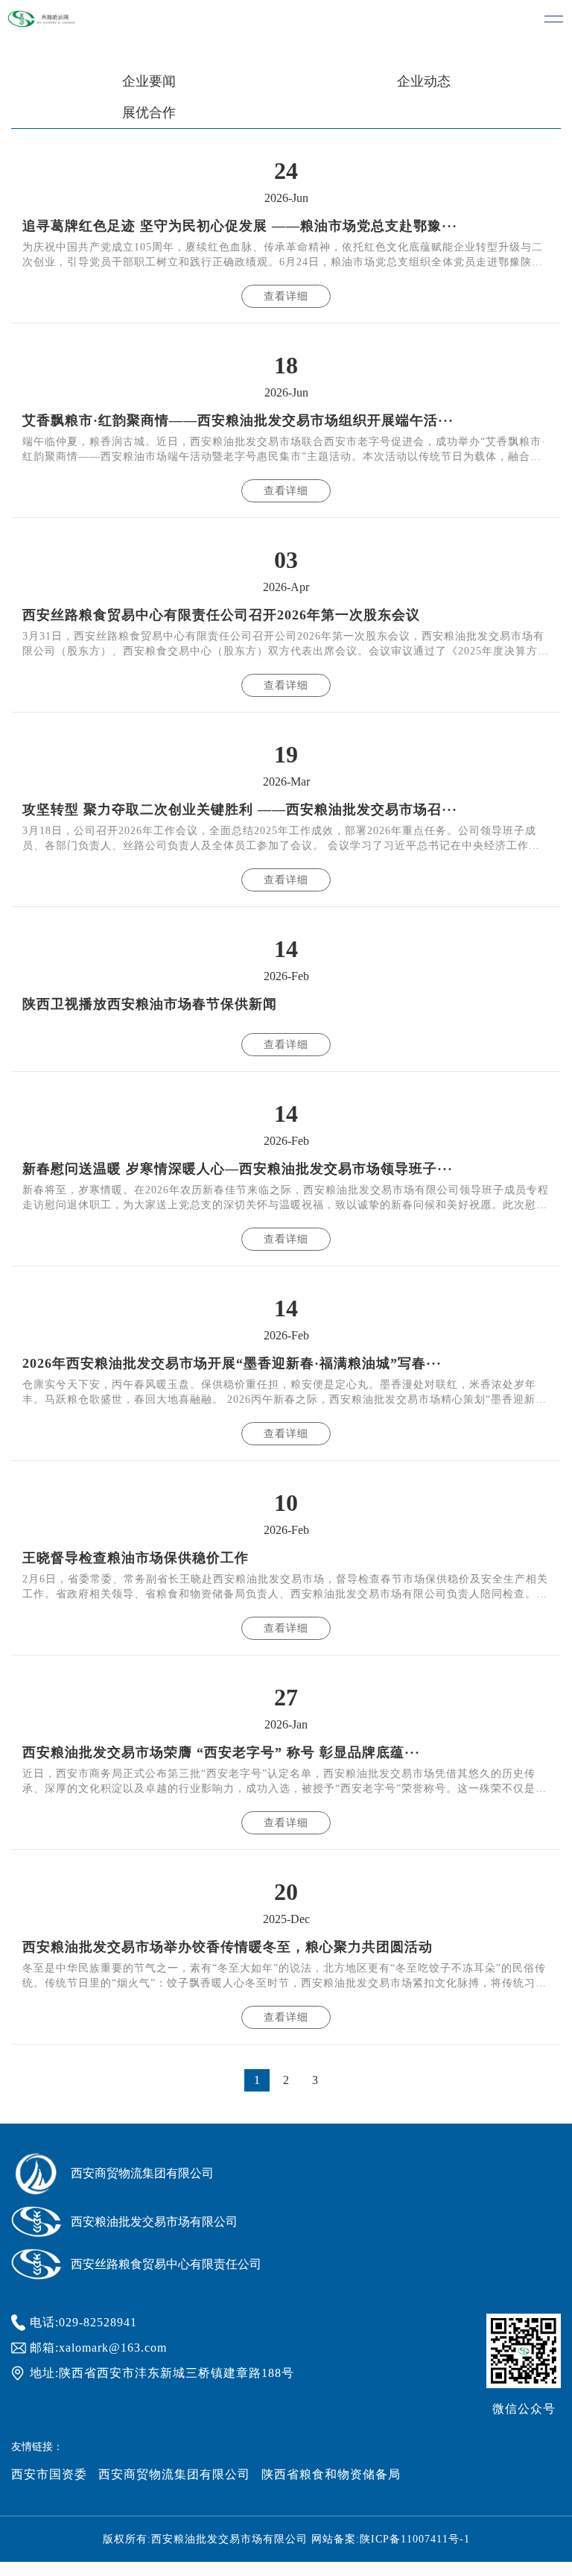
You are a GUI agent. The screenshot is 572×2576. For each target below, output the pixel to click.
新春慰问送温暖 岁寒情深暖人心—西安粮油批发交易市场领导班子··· (238, 1169)
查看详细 (286, 296)
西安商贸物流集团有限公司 (174, 2474)
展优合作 (149, 113)
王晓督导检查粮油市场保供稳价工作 (136, 1558)
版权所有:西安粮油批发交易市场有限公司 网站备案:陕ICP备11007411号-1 (286, 2539)
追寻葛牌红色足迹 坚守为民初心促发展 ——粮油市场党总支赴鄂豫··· (240, 226)
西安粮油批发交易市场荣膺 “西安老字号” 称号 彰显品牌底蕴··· (221, 1752)
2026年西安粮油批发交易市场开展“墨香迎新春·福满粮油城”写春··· (232, 1363)
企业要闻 (149, 81)
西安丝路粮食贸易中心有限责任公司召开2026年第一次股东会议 (221, 615)
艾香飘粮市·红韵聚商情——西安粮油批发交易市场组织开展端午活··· (238, 420)
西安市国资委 (49, 2474)
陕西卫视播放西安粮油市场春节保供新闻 (150, 1004)
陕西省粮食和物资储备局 (331, 2474)
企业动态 (424, 81)
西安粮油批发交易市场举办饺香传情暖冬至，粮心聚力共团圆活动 (228, 1947)
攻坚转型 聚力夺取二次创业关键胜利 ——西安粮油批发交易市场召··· (240, 809)
